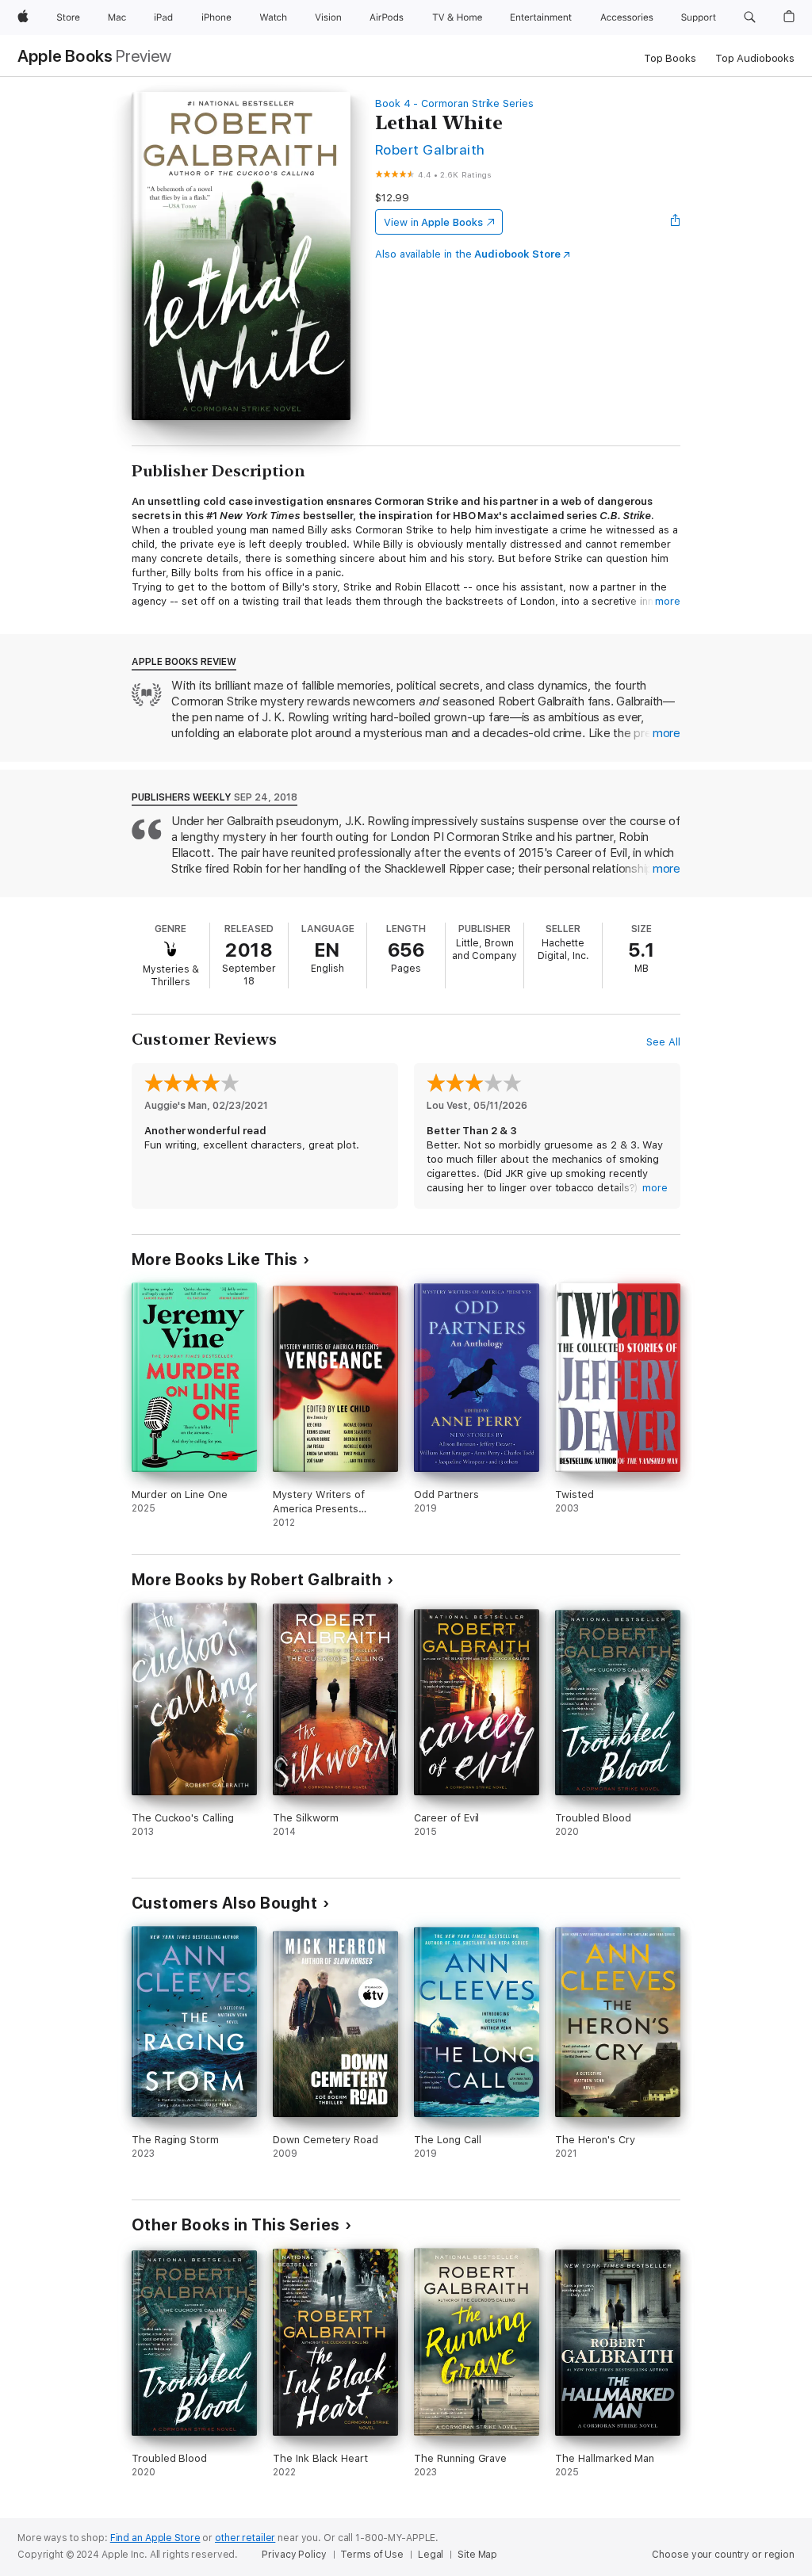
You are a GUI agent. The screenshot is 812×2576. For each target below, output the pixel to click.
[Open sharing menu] (676, 222)
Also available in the (468, 254)
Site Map (477, 2555)
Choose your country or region (723, 2555)
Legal (431, 2555)
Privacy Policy (294, 2555)
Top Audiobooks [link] (755, 58)
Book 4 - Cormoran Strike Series (454, 103)
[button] (750, 17)
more (668, 601)
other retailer (245, 2538)
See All (663, 1042)
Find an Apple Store (155, 2538)
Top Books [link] (670, 58)
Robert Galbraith (430, 149)
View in (433, 222)
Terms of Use (372, 2555)
